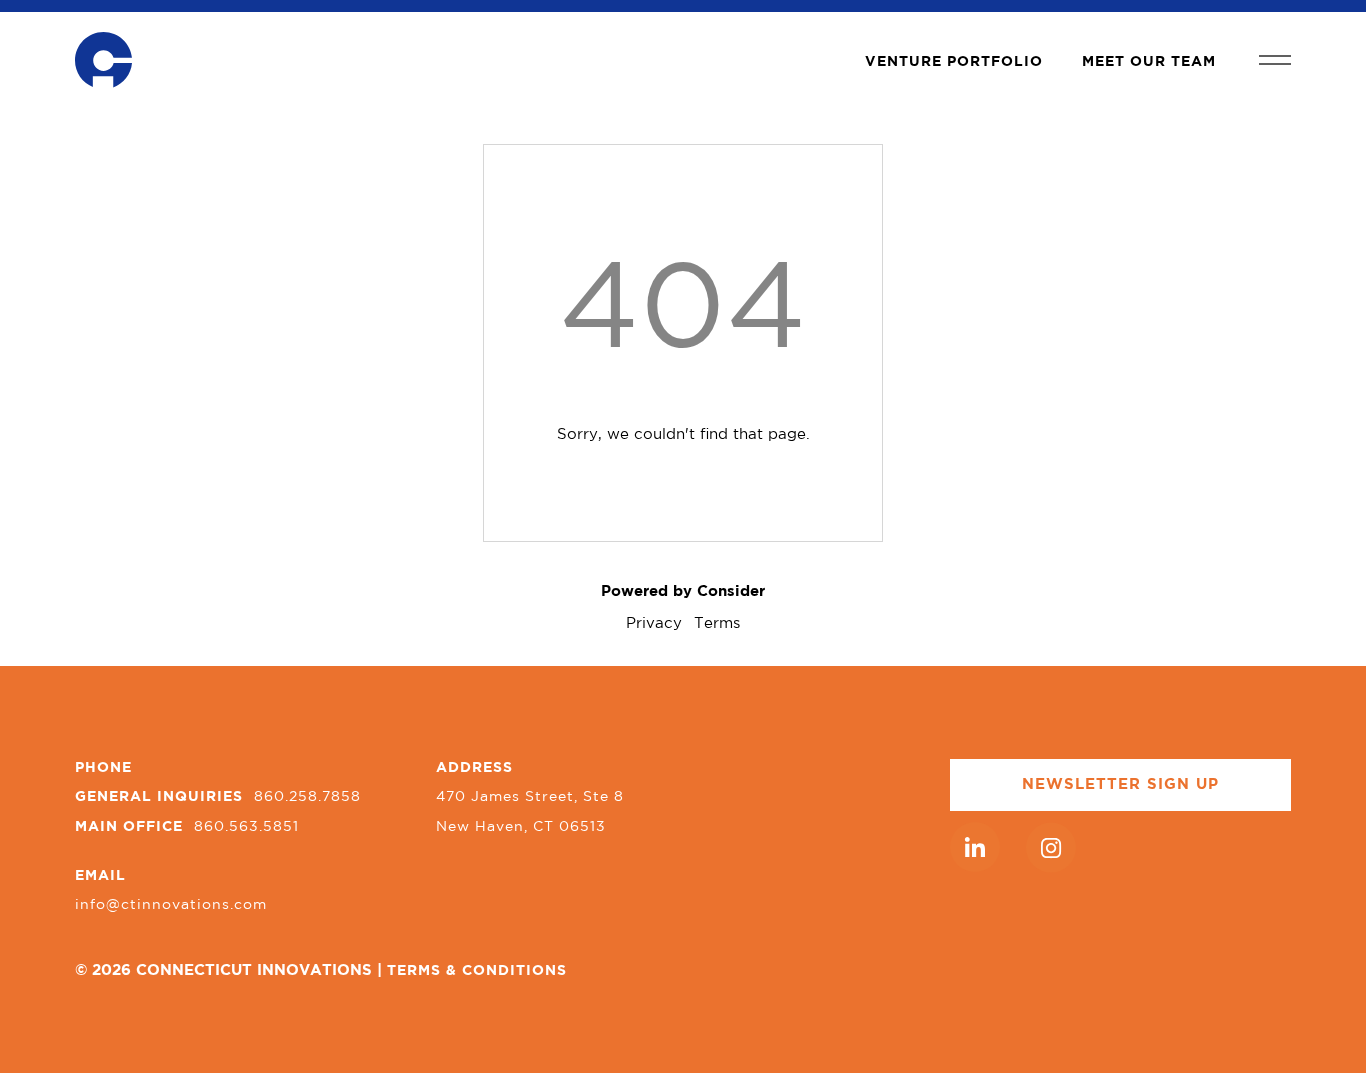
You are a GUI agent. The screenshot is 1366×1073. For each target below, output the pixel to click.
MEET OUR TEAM (1149, 62)
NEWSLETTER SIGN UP (1120, 784)
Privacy (654, 623)
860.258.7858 (307, 797)
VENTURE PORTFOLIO (954, 62)
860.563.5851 (246, 827)
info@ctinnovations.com (171, 905)
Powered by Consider (683, 591)
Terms (717, 623)
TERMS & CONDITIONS (477, 971)
